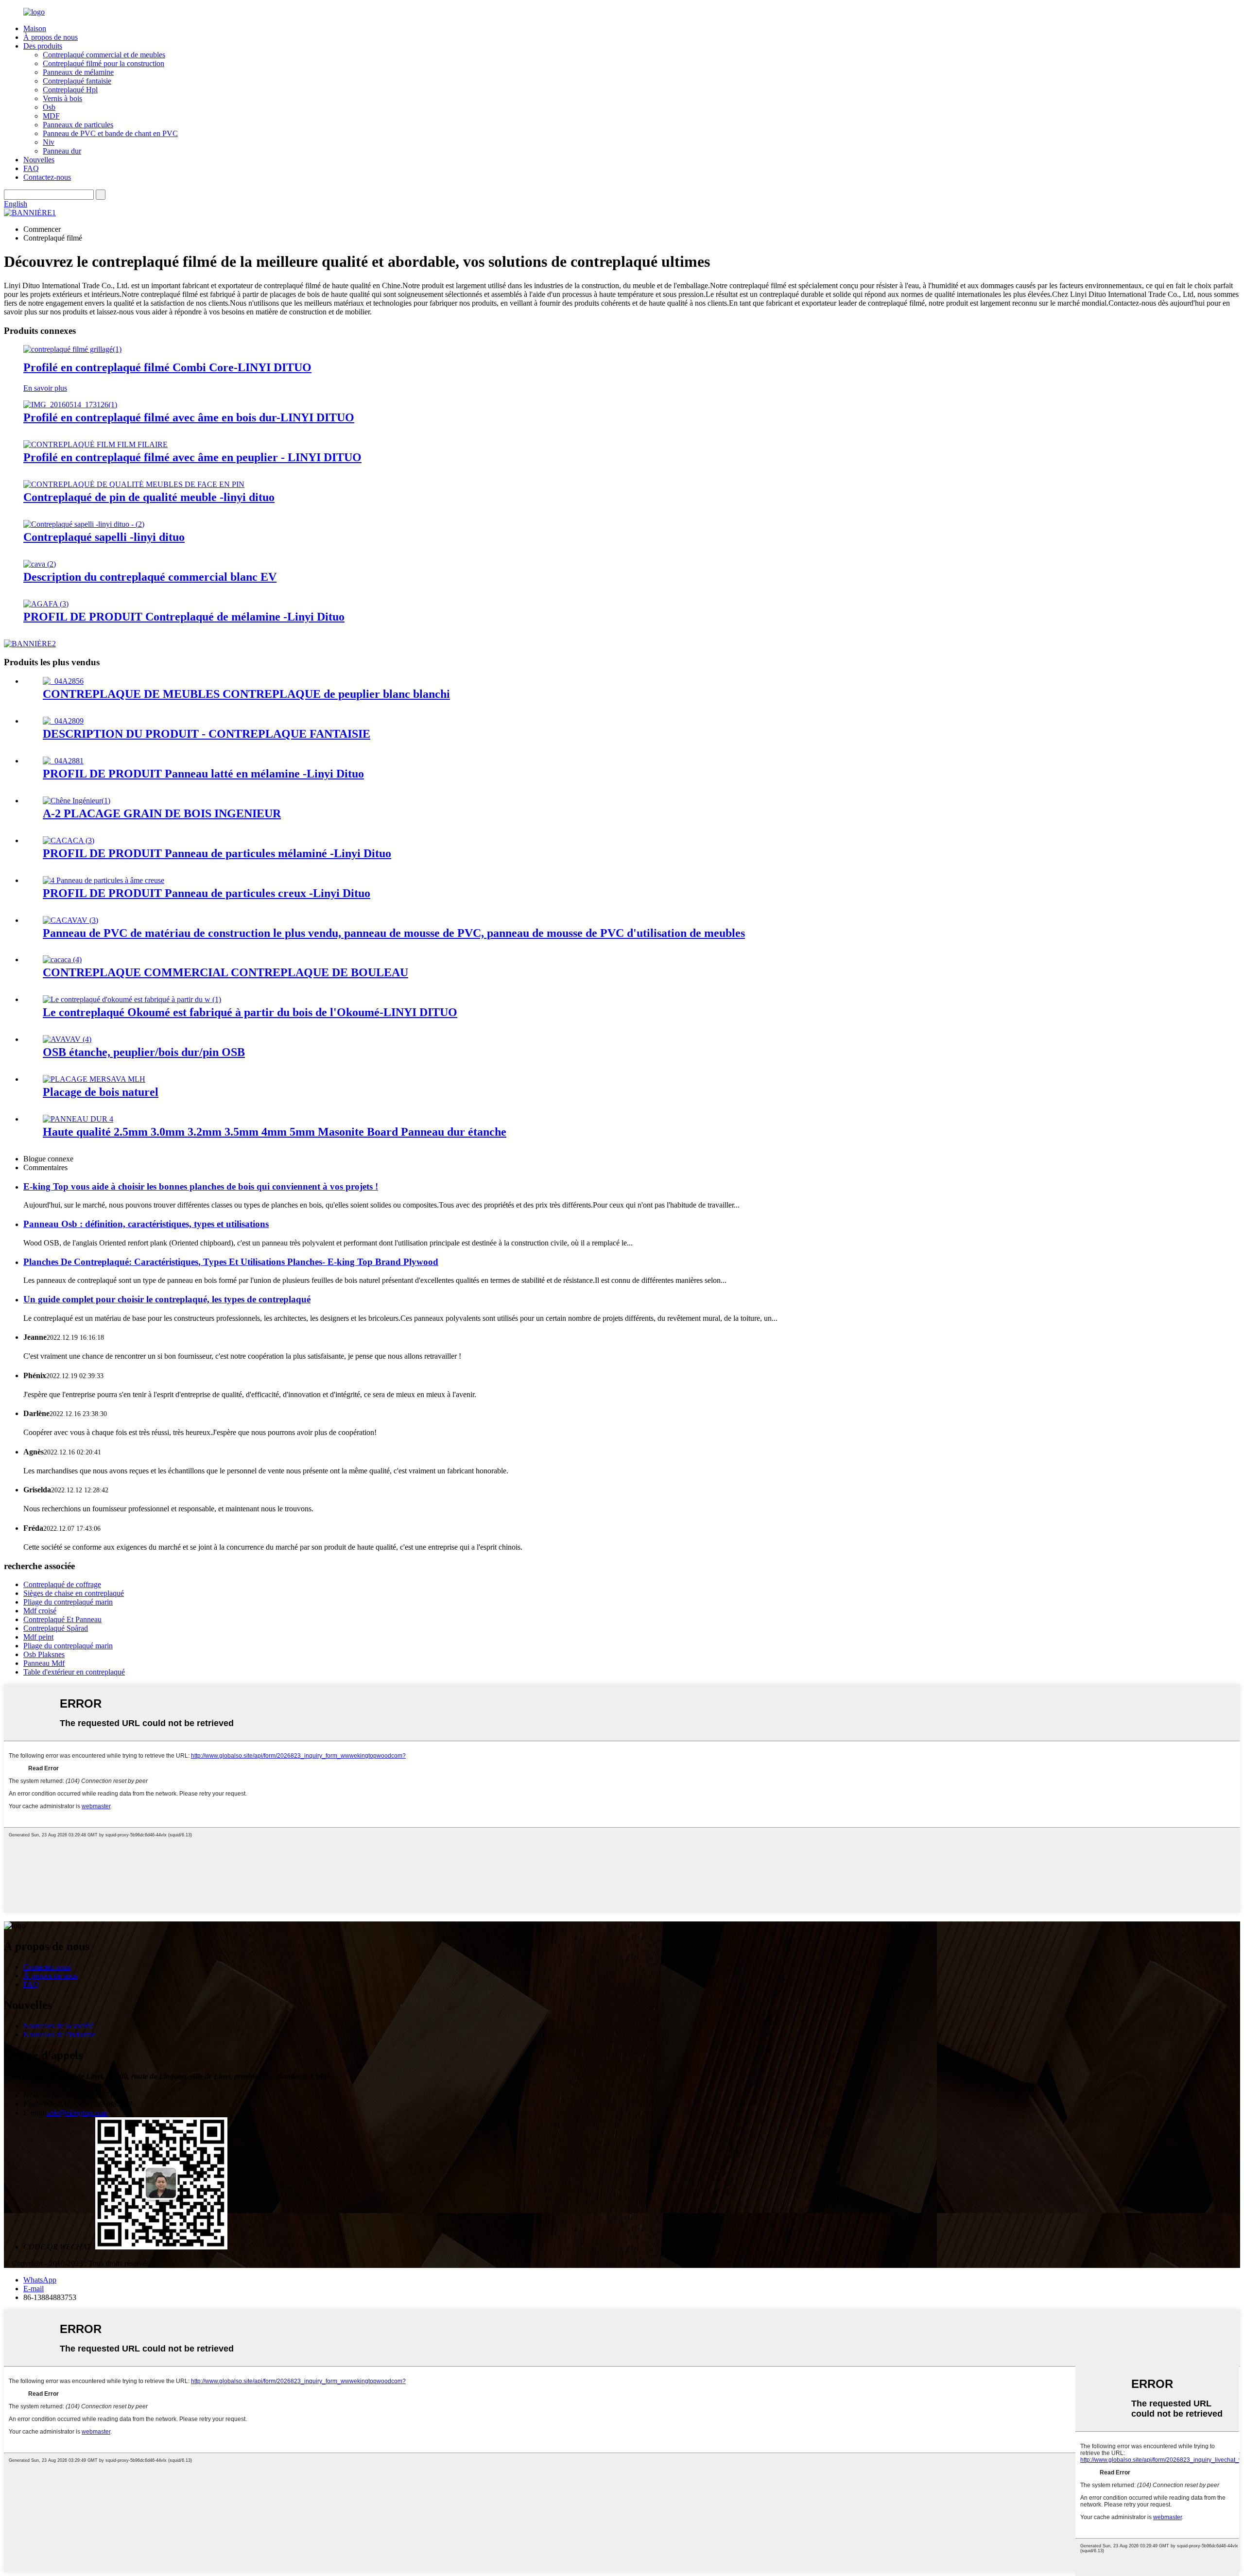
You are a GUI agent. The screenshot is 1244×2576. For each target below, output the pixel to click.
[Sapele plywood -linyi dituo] (84, 524)
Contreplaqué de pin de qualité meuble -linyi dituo (149, 497)
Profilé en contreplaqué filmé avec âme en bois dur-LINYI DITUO (189, 417)
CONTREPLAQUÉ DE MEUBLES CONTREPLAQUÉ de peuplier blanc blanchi (246, 694)
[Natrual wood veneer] (94, 1079)
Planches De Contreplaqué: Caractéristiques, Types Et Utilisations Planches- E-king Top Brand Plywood (231, 1262)
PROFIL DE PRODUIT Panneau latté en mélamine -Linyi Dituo (203, 774)
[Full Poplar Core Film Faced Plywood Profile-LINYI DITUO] (95, 444)
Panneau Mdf (44, 1663)
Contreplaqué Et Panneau (62, 1619)
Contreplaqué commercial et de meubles (104, 55)
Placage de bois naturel (101, 1092)
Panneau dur (62, 151)
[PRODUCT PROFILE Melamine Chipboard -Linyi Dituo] (69, 840)
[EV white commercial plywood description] (40, 564)
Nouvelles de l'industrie (59, 2034)
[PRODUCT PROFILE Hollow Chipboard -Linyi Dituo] (104, 880)
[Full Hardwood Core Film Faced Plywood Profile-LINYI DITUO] (70, 405)
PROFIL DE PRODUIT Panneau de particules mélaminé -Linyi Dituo (217, 853)
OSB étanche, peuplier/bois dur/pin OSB (144, 1052)
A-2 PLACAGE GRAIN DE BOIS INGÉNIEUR (162, 813)
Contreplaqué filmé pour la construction (104, 63)
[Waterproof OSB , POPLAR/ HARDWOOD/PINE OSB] (67, 1039)
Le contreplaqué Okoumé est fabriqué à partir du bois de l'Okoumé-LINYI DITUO (250, 1012)
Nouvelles (39, 160)
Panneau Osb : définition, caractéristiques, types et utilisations (146, 1224)
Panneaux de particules (78, 125)
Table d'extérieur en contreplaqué (74, 1672)
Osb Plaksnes (44, 1654)
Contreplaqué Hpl (70, 90)
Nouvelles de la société (59, 2026)
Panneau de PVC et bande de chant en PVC (110, 133)
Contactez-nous (47, 177)
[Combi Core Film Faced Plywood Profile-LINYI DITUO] (72, 349)
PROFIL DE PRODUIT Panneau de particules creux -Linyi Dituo (207, 893)
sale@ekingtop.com (77, 2113)
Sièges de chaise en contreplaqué (74, 1593)
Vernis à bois (62, 98)
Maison (35, 28)
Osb (49, 107)
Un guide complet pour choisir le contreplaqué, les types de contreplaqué (167, 1299)
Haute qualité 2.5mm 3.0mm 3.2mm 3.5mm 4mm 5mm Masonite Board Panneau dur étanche (275, 1132)
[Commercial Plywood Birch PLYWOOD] (62, 960)
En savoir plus (45, 388)
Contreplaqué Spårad (56, 1628)
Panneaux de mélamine (78, 72)
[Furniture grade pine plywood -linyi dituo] (134, 484)
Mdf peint (38, 1637)
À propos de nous (51, 37)
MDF (51, 116)
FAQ (31, 168)
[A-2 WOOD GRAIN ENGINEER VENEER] (77, 801)
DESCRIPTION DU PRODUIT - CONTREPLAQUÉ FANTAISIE (207, 734)
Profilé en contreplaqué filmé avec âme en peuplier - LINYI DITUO (192, 457)
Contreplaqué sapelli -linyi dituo (104, 537)
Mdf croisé (40, 1611)
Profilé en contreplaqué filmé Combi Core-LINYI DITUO (167, 367)
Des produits (43, 46)
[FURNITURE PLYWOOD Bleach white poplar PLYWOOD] (63, 681)
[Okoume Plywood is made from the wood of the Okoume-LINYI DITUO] (132, 999)
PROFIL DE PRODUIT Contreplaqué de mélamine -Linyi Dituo (184, 617)
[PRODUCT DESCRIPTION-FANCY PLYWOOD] (63, 721)
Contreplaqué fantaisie (77, 81)
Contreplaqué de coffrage (62, 1584)
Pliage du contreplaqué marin (68, 1602)
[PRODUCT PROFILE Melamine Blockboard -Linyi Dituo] (63, 761)
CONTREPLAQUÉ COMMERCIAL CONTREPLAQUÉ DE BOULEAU (225, 972)
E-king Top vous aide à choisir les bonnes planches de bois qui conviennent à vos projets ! (201, 1186)
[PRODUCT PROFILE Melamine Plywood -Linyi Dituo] (46, 604)
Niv (49, 142)
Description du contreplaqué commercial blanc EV (150, 577)
